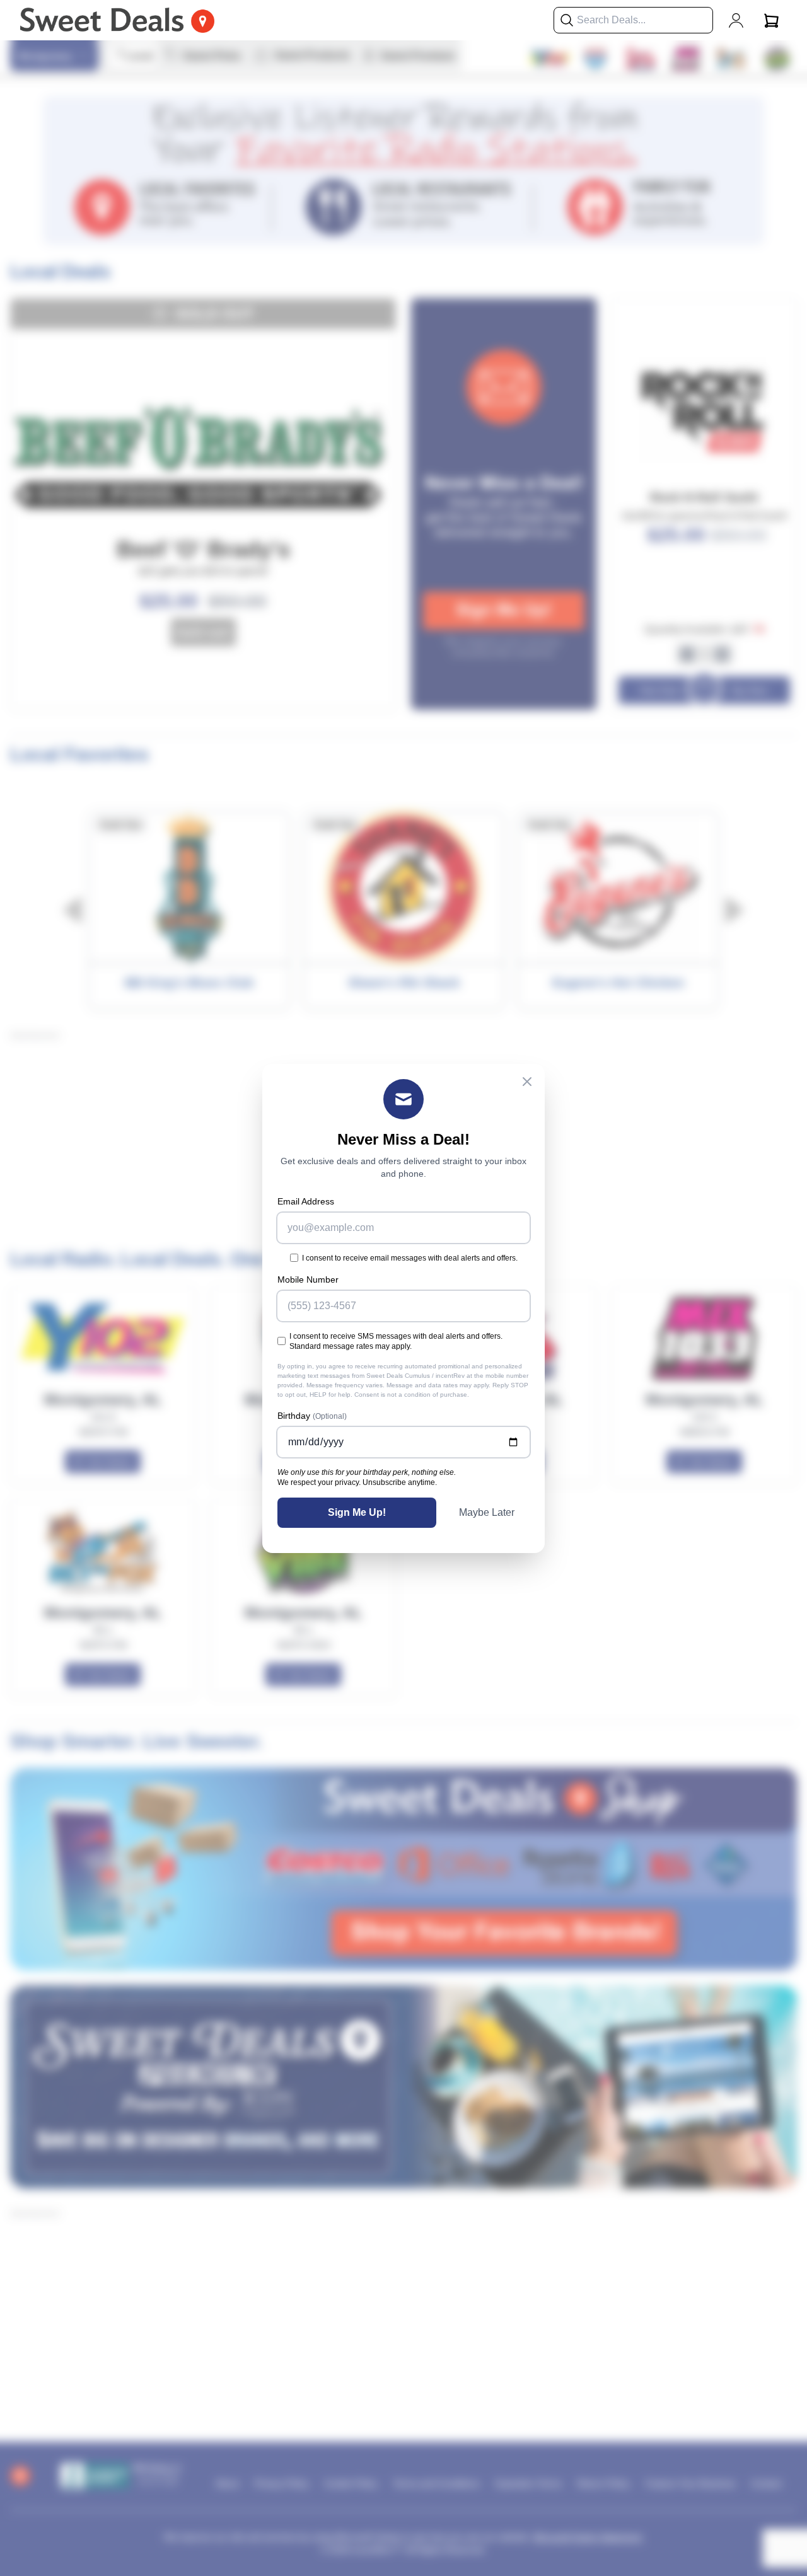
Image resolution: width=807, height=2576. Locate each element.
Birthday (312, 1416)
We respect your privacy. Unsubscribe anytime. (357, 1482)
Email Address (306, 1201)
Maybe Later (487, 1512)
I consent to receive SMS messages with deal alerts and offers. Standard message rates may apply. (396, 1341)
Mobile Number (308, 1279)
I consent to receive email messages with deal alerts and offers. (410, 1258)
